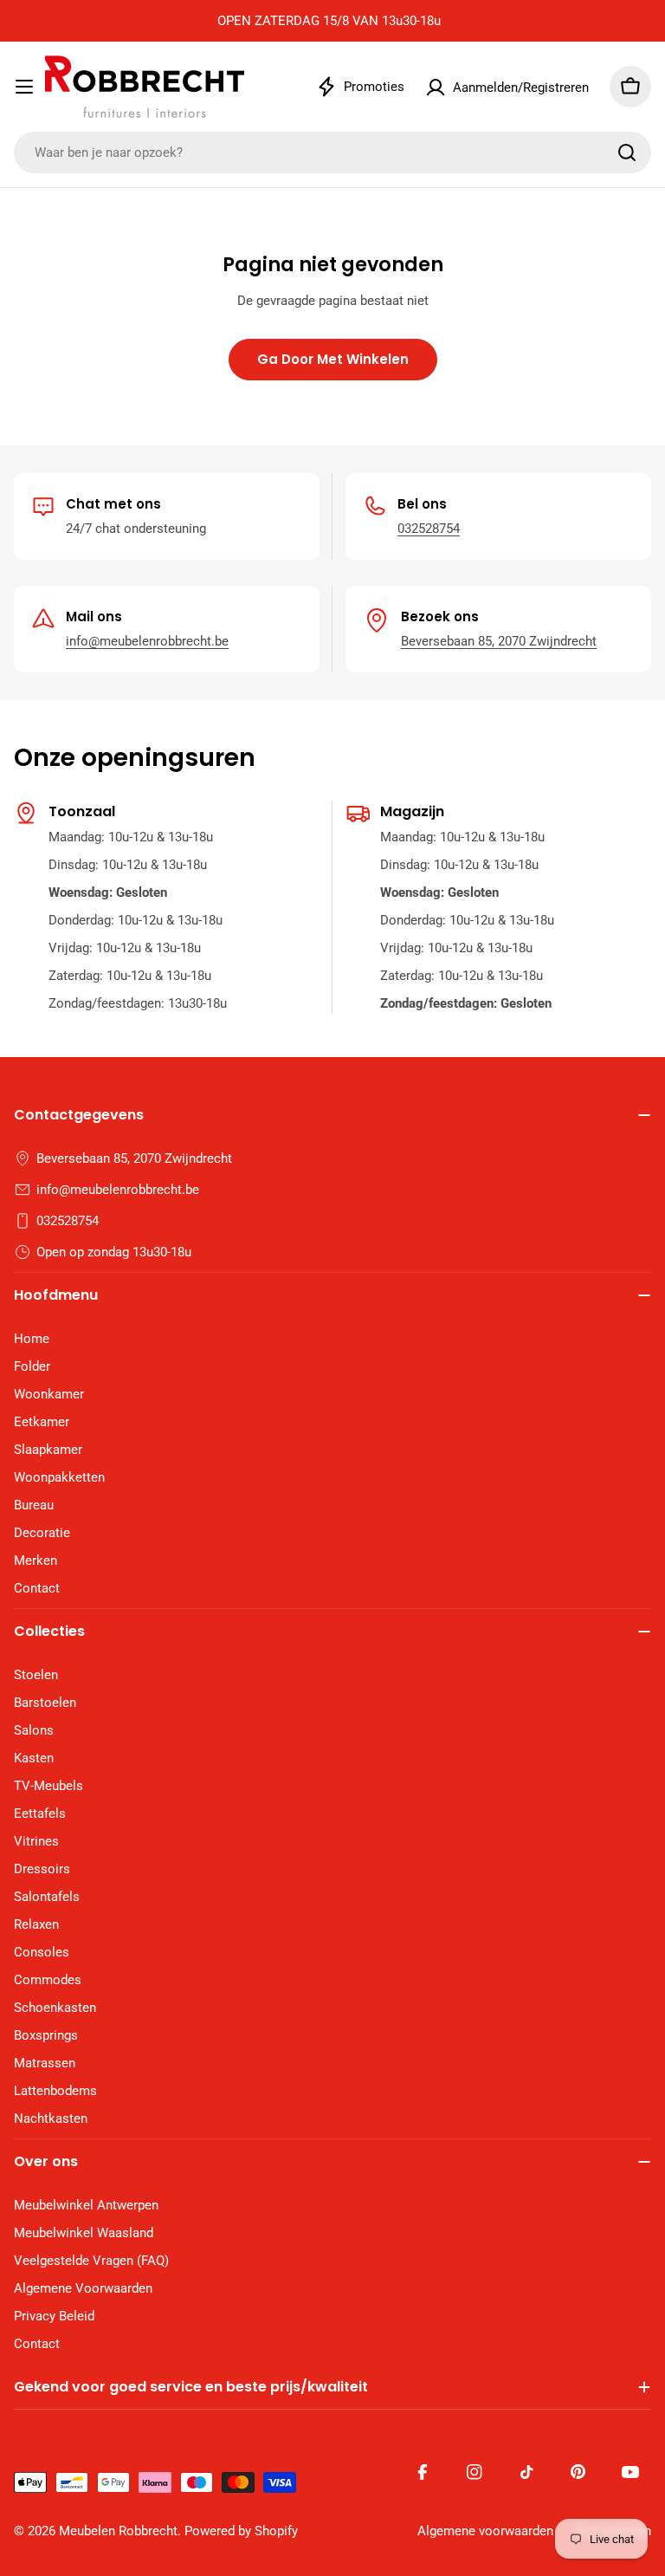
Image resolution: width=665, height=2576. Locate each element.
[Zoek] (627, 152)
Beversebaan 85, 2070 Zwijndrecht (499, 641)
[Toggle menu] (24, 87)
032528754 (429, 529)
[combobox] (332, 152)
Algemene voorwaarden (485, 2531)
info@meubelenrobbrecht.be (147, 641)
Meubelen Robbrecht (118, 2531)
